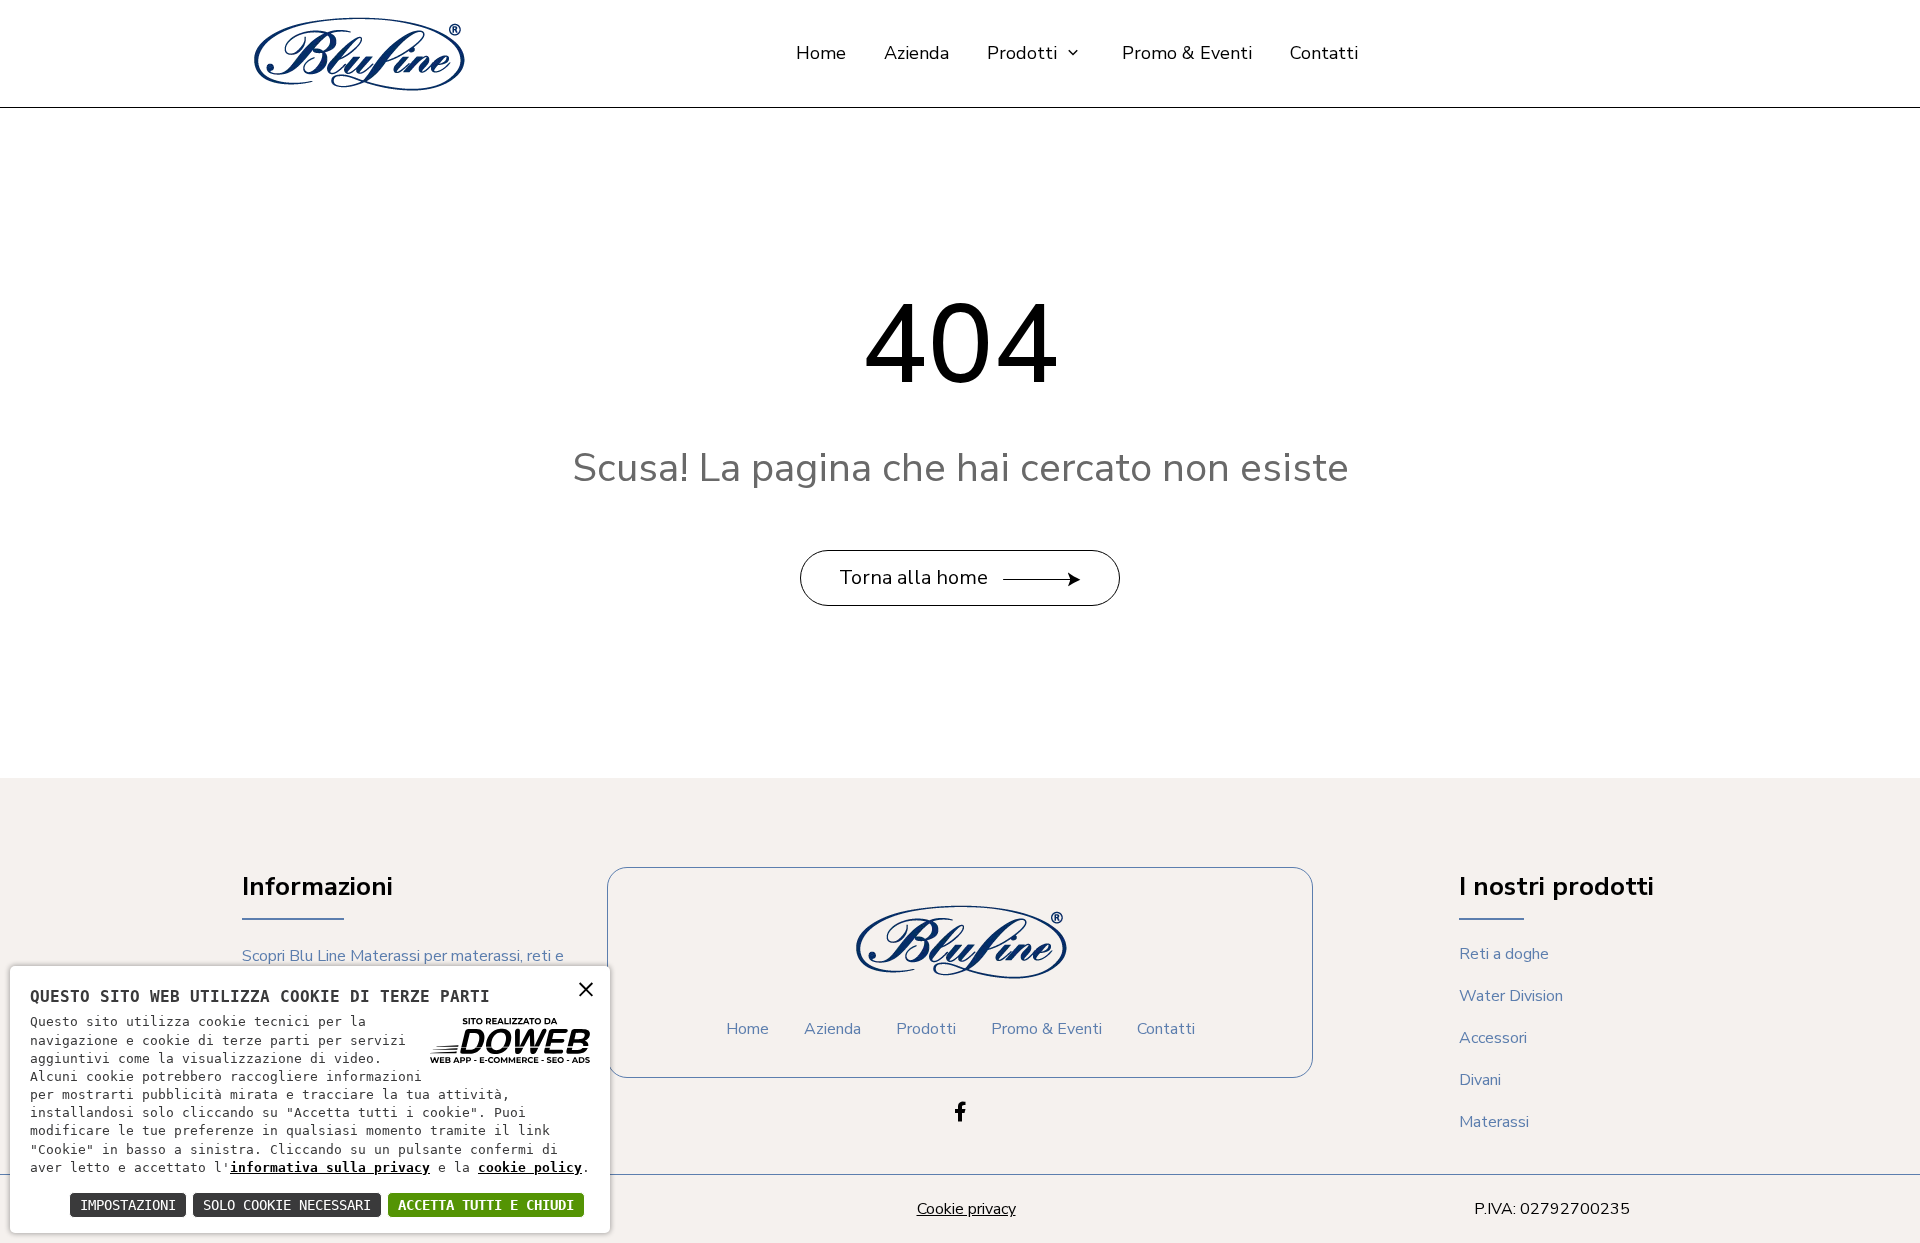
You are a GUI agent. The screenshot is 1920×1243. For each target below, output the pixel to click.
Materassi (1494, 1122)
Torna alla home (916, 577)
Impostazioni (128, 1205)
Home (821, 53)
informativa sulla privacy (330, 1167)
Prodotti (1024, 53)
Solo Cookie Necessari (287, 1205)
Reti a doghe (1504, 954)
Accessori (1493, 1038)
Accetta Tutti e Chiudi (486, 1205)
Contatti (1324, 53)
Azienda (916, 53)
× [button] (586, 988)
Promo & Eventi (1187, 53)
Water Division (1511, 996)
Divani (1480, 1080)
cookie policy (530, 1167)
